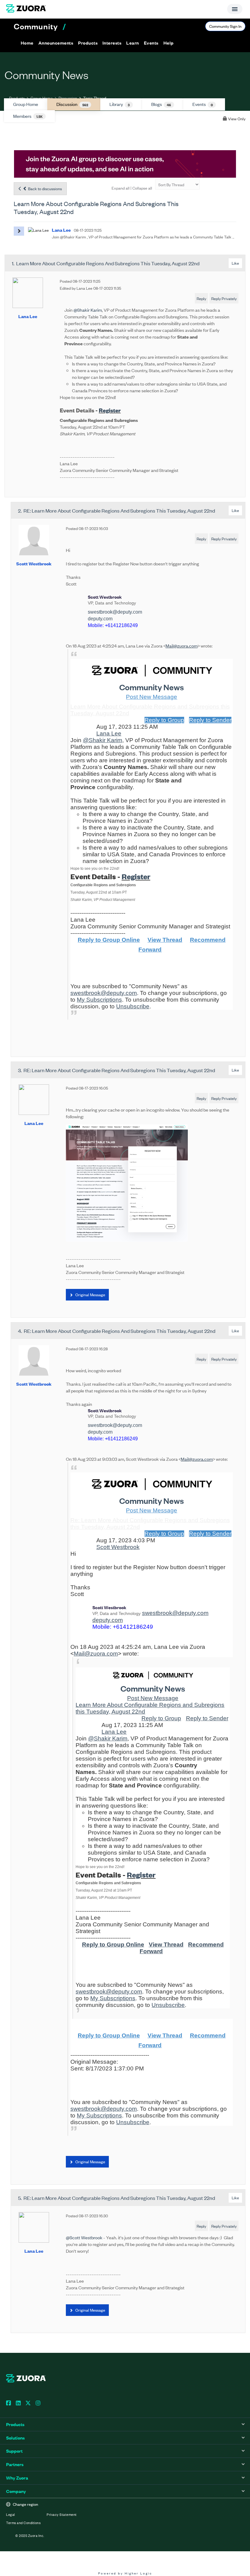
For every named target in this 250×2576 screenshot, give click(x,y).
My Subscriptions (99, 1000)
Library (120, 104)
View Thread (165, 940)
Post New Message (152, 697)
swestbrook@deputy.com (115, 612)
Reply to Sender (210, 720)
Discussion (68, 98)
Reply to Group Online (109, 940)
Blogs (161, 104)
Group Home (42, 98)
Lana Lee (28, 316)
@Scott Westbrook (84, 2237)
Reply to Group (164, 720)
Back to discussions (45, 189)
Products (17, 98)
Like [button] (235, 263)
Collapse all (142, 188)
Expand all (121, 188)
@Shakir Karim (88, 310)
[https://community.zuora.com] (153, 1675)
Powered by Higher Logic (125, 2573)
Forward (150, 950)
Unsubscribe (133, 1006)
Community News (152, 687)
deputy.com (100, 619)
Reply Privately (224, 298)
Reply (201, 298)
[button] (56, 43)
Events (203, 104)
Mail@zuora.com (182, 646)
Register (110, 410)
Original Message (90, 1295)
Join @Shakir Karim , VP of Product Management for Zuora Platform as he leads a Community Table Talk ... (143, 237)
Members (28, 116)
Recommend (208, 940)
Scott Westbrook (34, 563)
